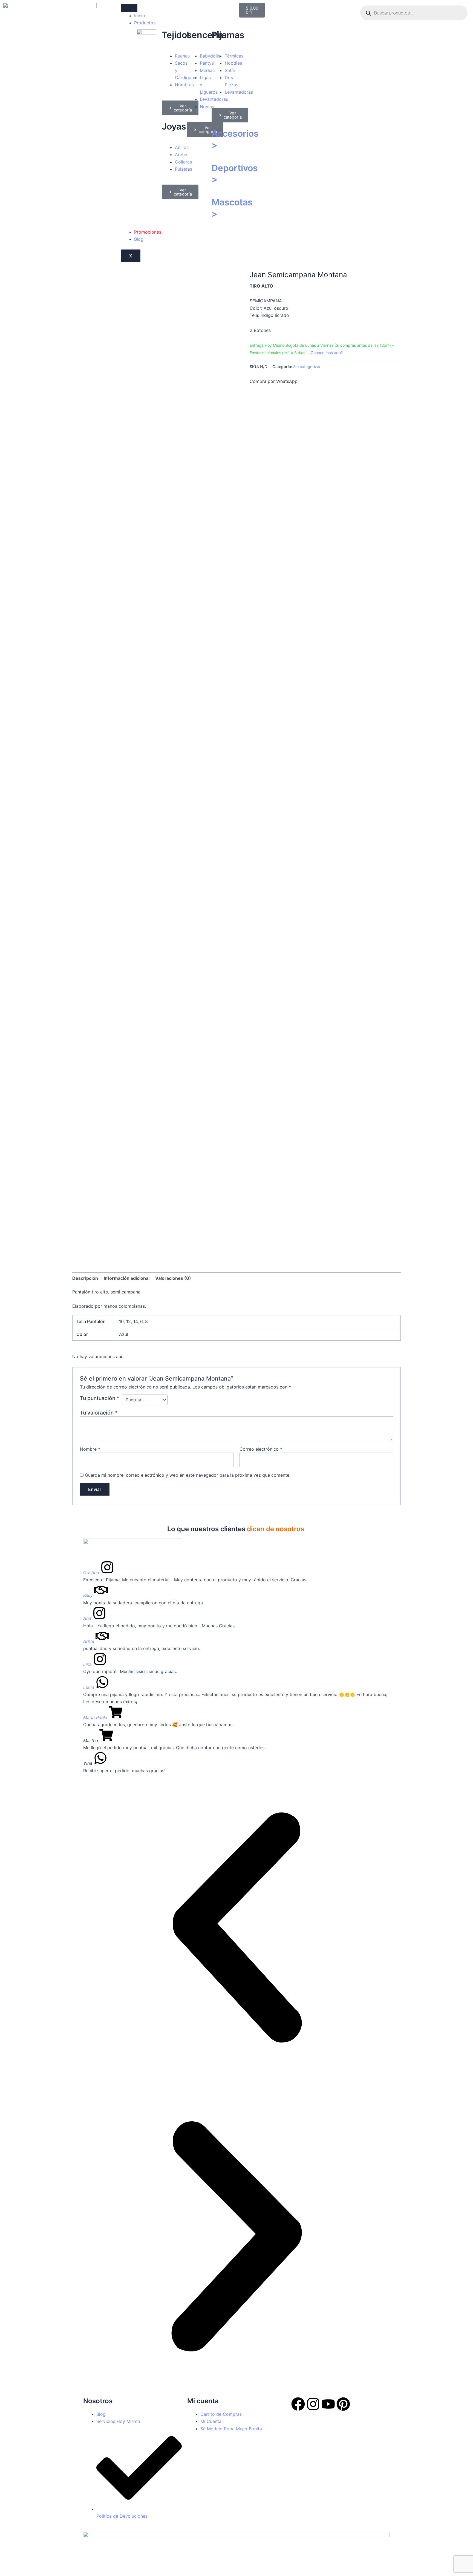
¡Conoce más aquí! (326, 353)
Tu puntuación (100, 1398)
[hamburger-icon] (129, 8)
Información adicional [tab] (127, 1278)
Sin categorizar (307, 367)
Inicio (140, 16)
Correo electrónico (261, 1449)
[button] (236, 1928)
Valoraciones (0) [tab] (173, 1278)
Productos (145, 23)
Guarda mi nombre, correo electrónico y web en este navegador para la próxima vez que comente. (188, 1475)
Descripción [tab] (85, 1278)
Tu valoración (99, 1413)
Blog (139, 239)
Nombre (90, 1449)
